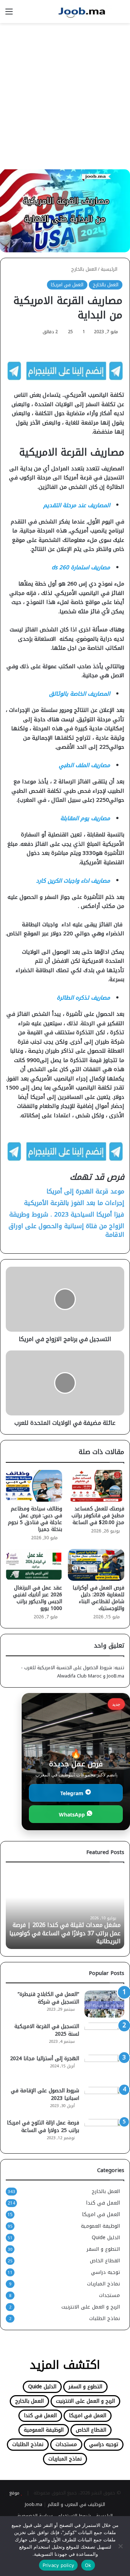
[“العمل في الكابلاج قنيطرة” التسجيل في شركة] (104, 2004)
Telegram (73, 1793)
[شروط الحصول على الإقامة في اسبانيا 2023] (104, 2100)
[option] (65, 1909)
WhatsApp (73, 1814)
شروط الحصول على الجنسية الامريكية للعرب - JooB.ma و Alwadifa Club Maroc (73, 1672)
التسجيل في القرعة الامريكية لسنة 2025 (47, 2030)
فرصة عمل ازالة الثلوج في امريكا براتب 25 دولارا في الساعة (43, 2127)
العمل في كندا (103, 2203)
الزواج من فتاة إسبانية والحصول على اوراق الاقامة (66, 1230)
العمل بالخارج (84, 269)
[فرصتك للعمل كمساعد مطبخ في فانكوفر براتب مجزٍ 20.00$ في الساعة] (96, 1486)
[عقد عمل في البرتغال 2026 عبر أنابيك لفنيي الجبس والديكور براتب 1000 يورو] (34, 1565)
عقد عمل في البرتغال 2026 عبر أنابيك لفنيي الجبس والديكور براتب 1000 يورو (38, 1598)
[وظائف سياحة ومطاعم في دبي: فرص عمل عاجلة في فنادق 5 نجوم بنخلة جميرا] (34, 1486)
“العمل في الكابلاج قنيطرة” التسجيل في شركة (48, 1998)
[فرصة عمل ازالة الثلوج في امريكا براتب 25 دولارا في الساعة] (104, 2133)
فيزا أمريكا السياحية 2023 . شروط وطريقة (67, 1214)
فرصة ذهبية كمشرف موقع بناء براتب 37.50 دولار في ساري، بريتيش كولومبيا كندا (66, 1937)
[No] (121, 2546)
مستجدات (109, 2295)
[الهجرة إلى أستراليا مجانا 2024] (104, 2068)
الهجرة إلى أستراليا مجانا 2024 (45, 2059)
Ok (88, 2565)
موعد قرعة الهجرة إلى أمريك (86, 1191)
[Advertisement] (65, 99)
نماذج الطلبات (105, 2318)
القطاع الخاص (105, 2261)
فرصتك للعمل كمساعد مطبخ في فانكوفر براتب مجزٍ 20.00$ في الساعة (98, 1516)
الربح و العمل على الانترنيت (91, 2307)
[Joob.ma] (83, 12)
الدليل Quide (106, 2238)
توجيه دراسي (105, 2272)
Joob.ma (34, 2504)
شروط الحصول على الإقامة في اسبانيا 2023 (45, 2094)
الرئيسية (110, 269)
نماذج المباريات (103, 2284)
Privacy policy (58, 2565)
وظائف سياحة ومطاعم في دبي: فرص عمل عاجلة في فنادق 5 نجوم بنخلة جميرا (35, 1519)
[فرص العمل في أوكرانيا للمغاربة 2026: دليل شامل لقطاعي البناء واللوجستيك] (96, 1565)
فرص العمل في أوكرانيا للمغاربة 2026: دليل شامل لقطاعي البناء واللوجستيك (98, 1598)
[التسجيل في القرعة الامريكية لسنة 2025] (104, 2036)
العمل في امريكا (67, 285)
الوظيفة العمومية (100, 2226)
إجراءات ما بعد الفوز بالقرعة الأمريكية (74, 1203)
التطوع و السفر (103, 2249)
